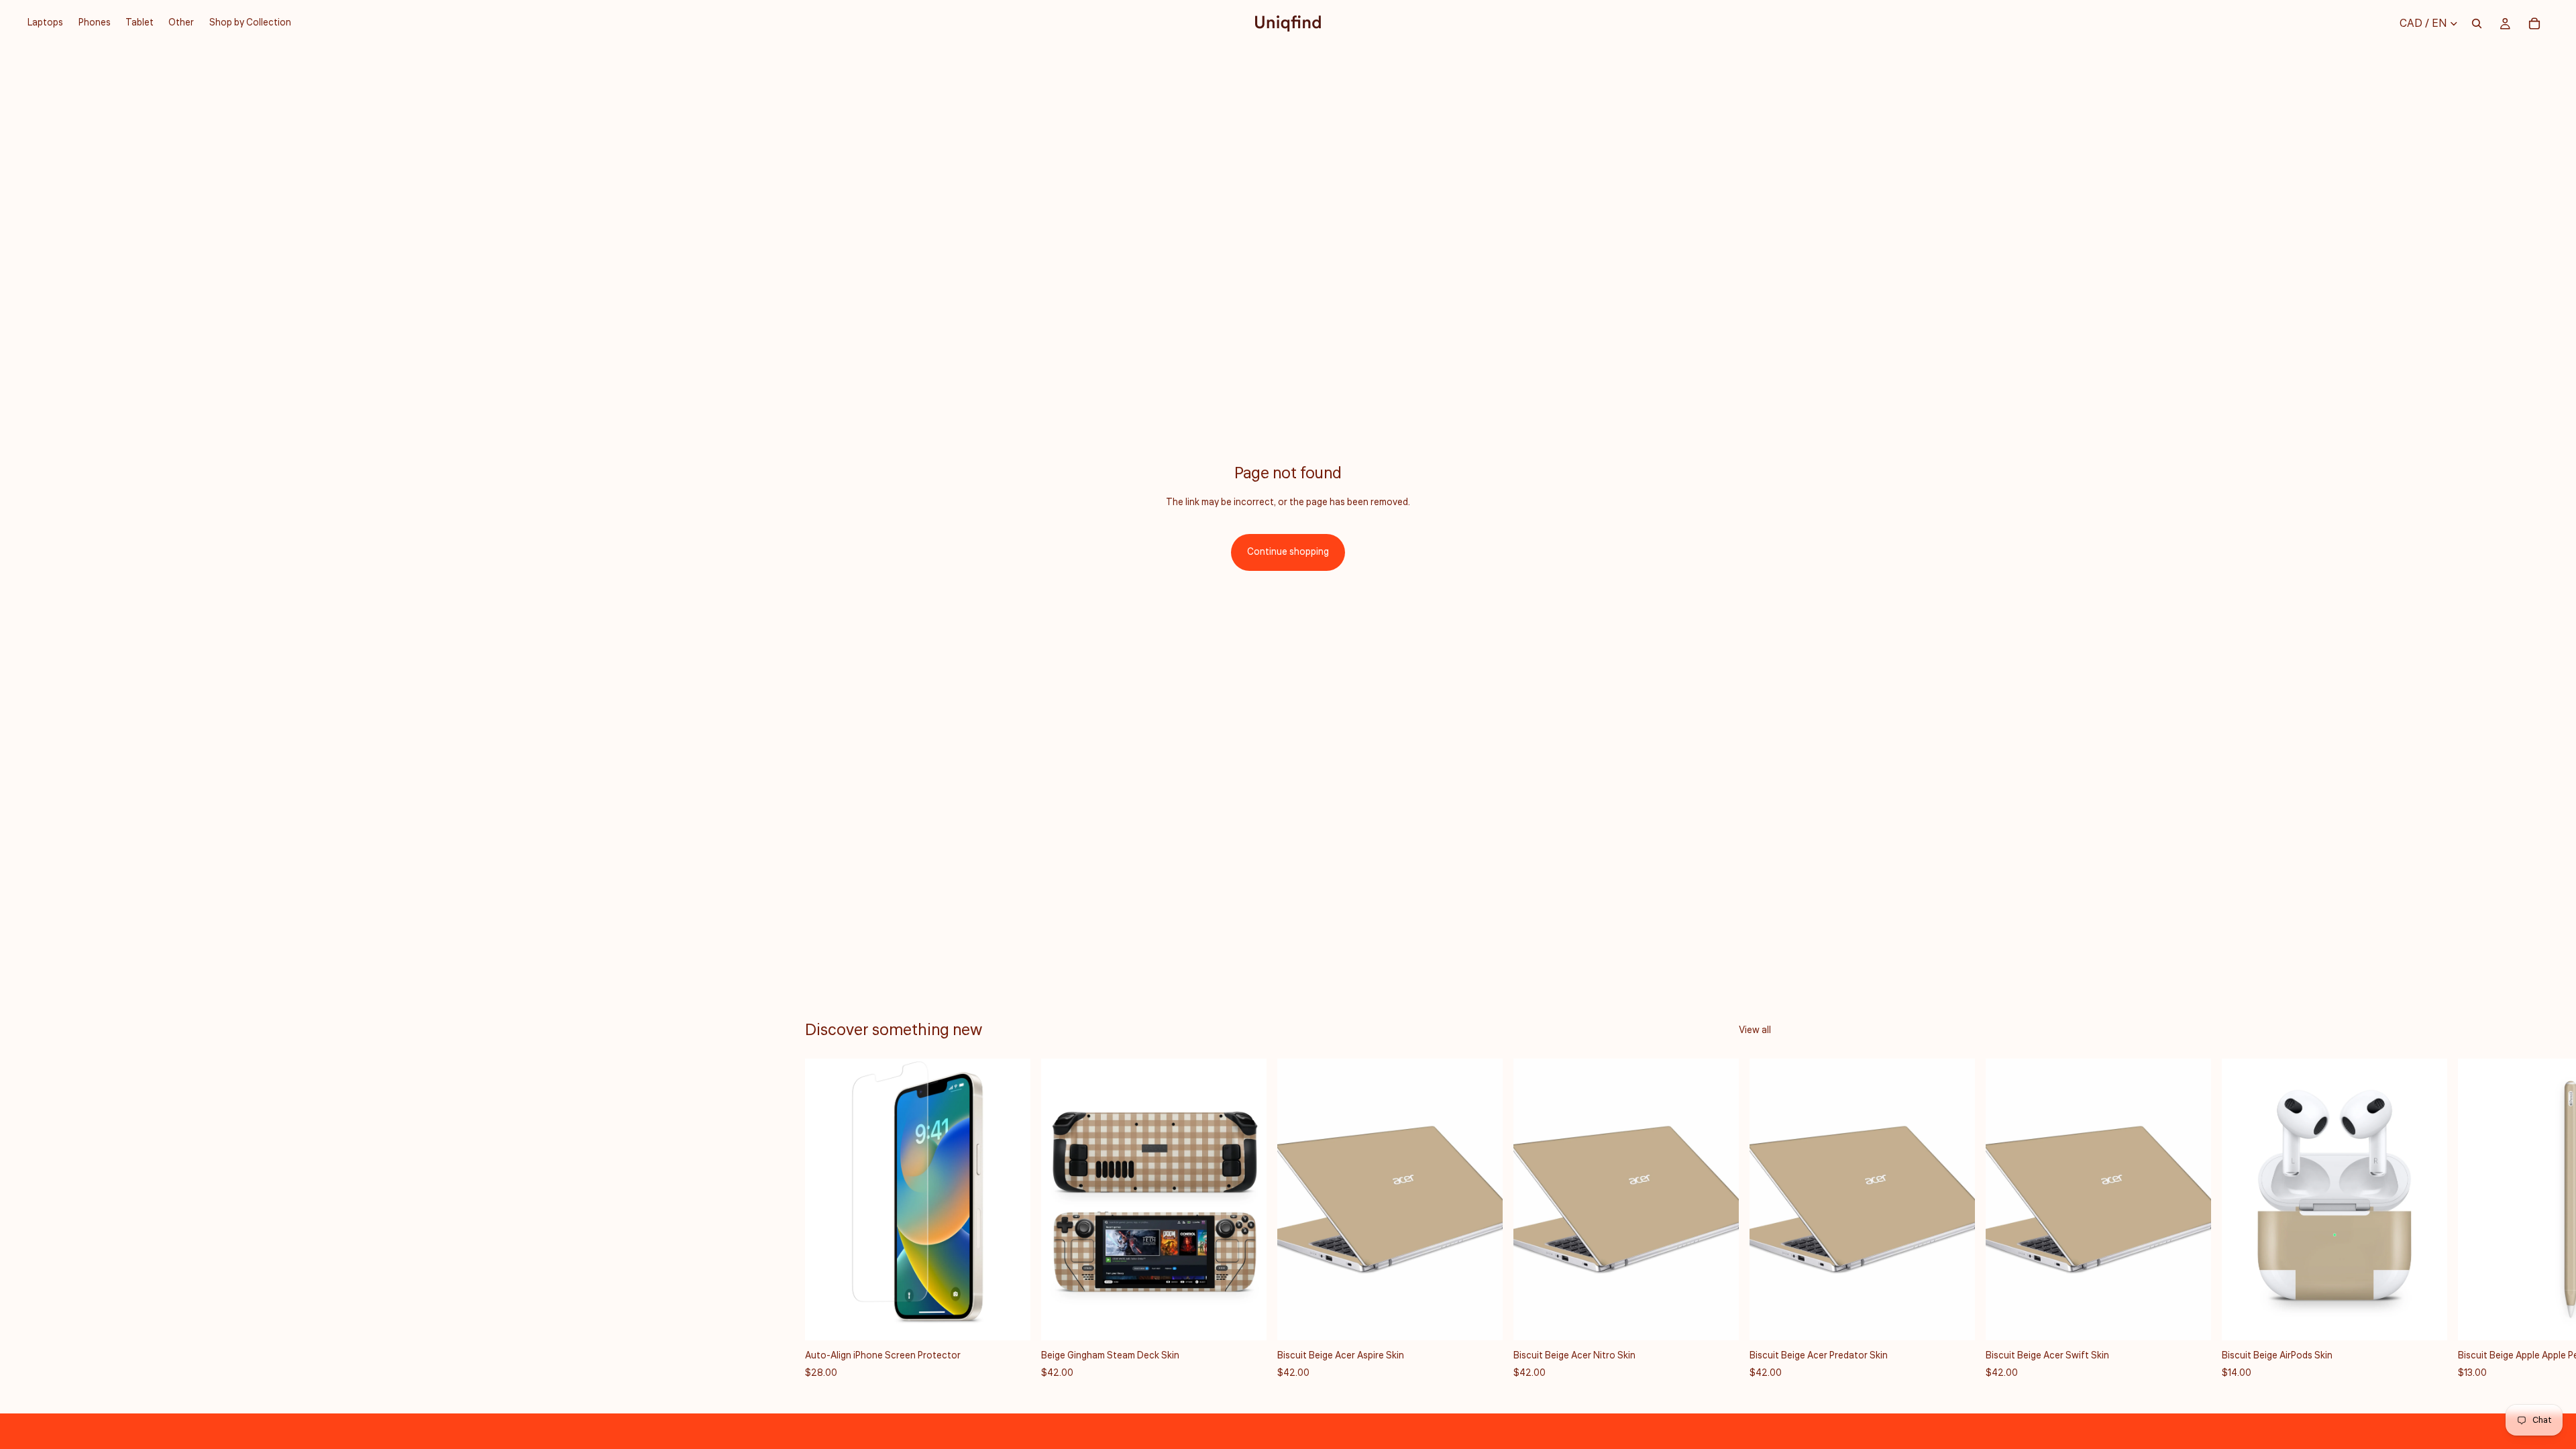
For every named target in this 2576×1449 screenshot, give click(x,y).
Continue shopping (1288, 552)
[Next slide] (1756, 1220)
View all (1755, 1030)
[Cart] (2534, 23)
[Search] (2477, 23)
